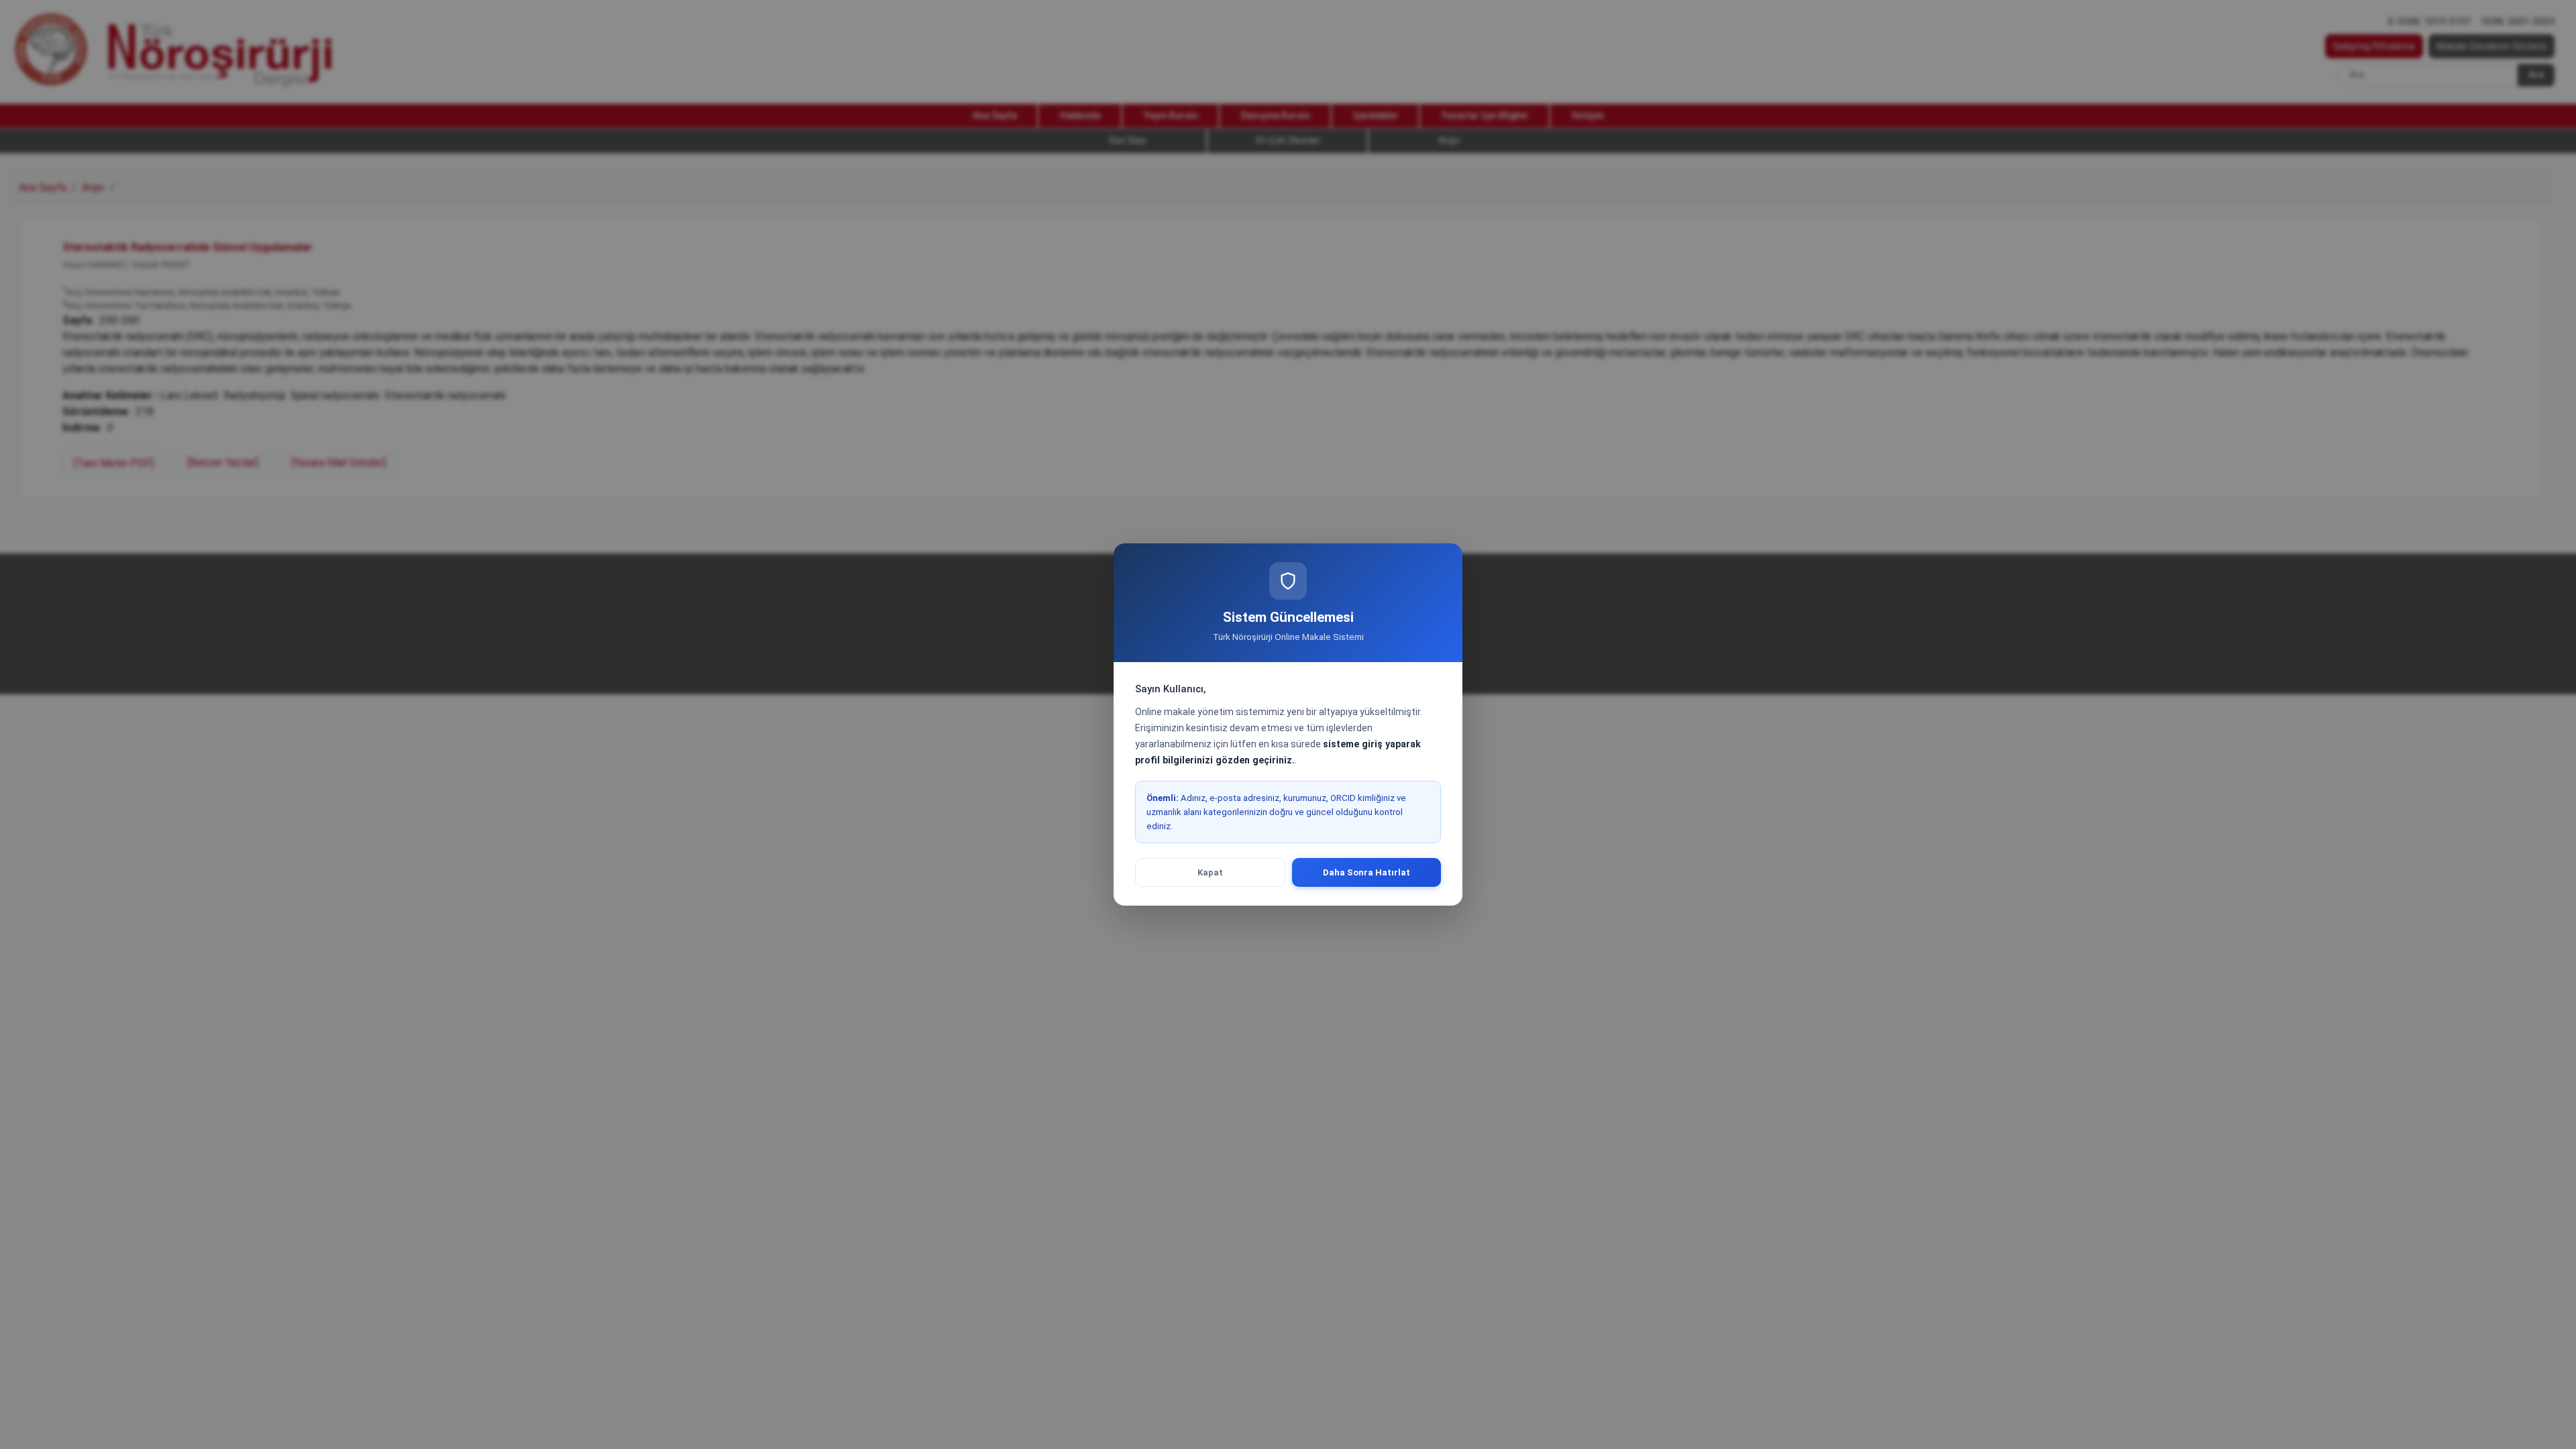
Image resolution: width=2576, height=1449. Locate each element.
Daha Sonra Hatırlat (1366, 872)
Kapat (1210, 872)
